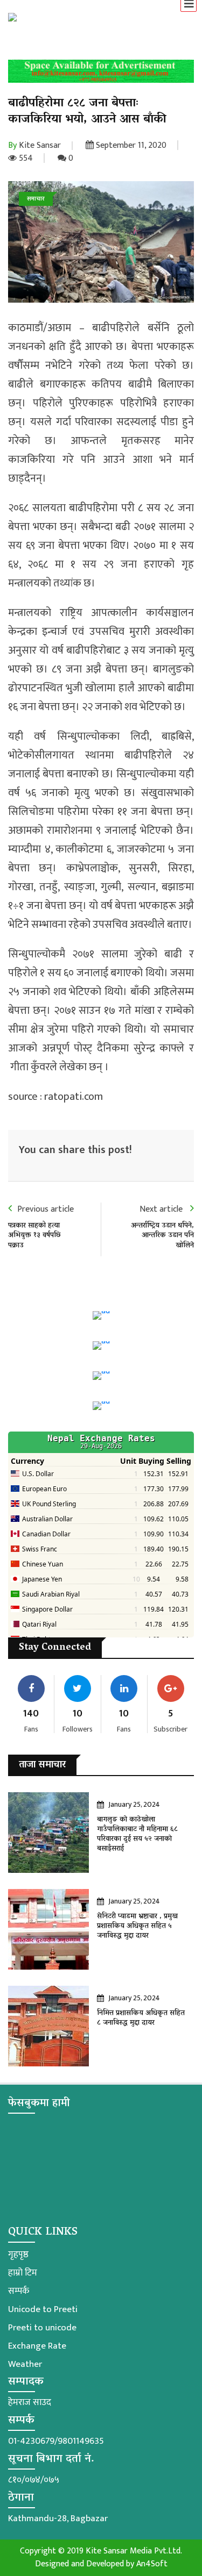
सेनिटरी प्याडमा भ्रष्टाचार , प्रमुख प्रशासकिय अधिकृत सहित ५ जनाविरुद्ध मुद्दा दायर (137, 1926)
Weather (25, 2364)
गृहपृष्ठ (18, 2255)
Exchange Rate (37, 2346)
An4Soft (152, 2564)
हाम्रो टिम (23, 2273)
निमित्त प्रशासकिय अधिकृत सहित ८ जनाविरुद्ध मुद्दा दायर (141, 2018)
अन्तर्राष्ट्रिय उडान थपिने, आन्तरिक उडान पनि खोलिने (162, 1236)
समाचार (36, 199)
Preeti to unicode (42, 2328)
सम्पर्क (19, 2291)
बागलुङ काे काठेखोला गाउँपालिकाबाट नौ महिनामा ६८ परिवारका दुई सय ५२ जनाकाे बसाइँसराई (137, 1835)
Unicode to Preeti (43, 2309)
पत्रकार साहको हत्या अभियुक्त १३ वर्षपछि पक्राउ (34, 1236)
